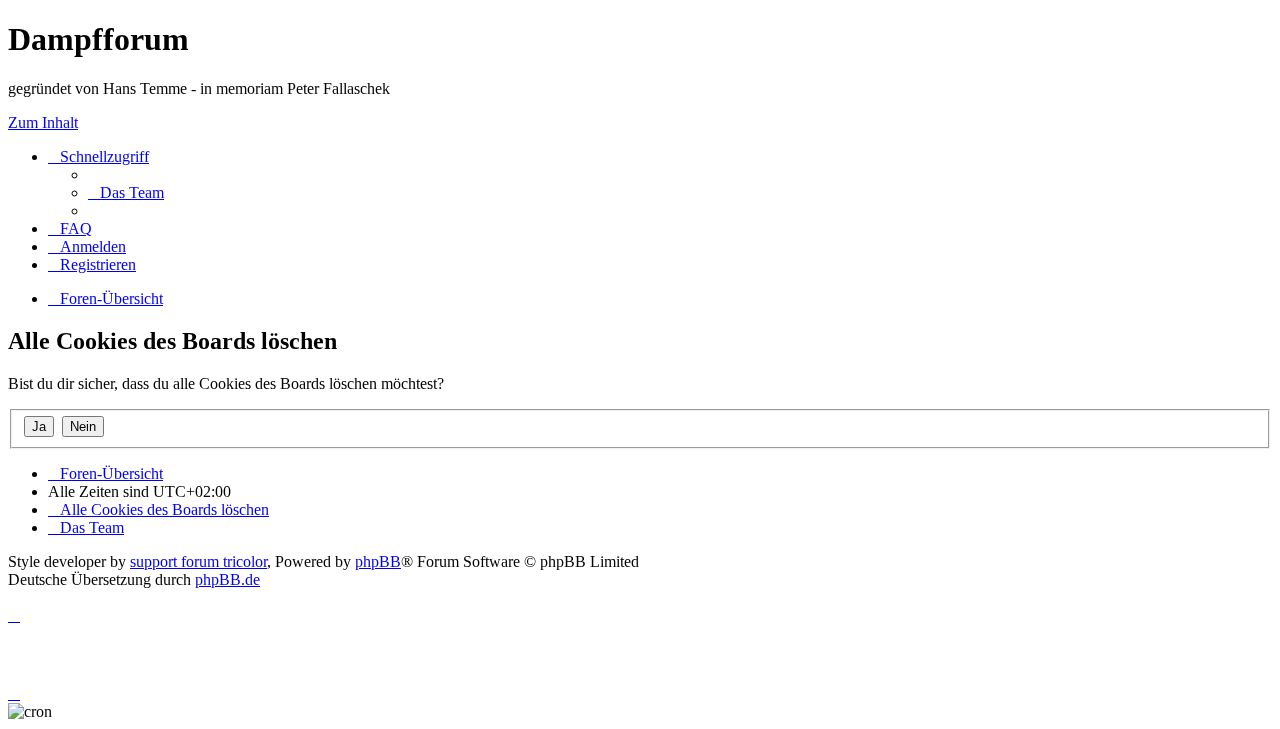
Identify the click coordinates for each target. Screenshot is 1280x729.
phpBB (378, 561)
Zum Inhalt (43, 122)
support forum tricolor (198, 561)
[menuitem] (126, 192)
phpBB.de (227, 579)
